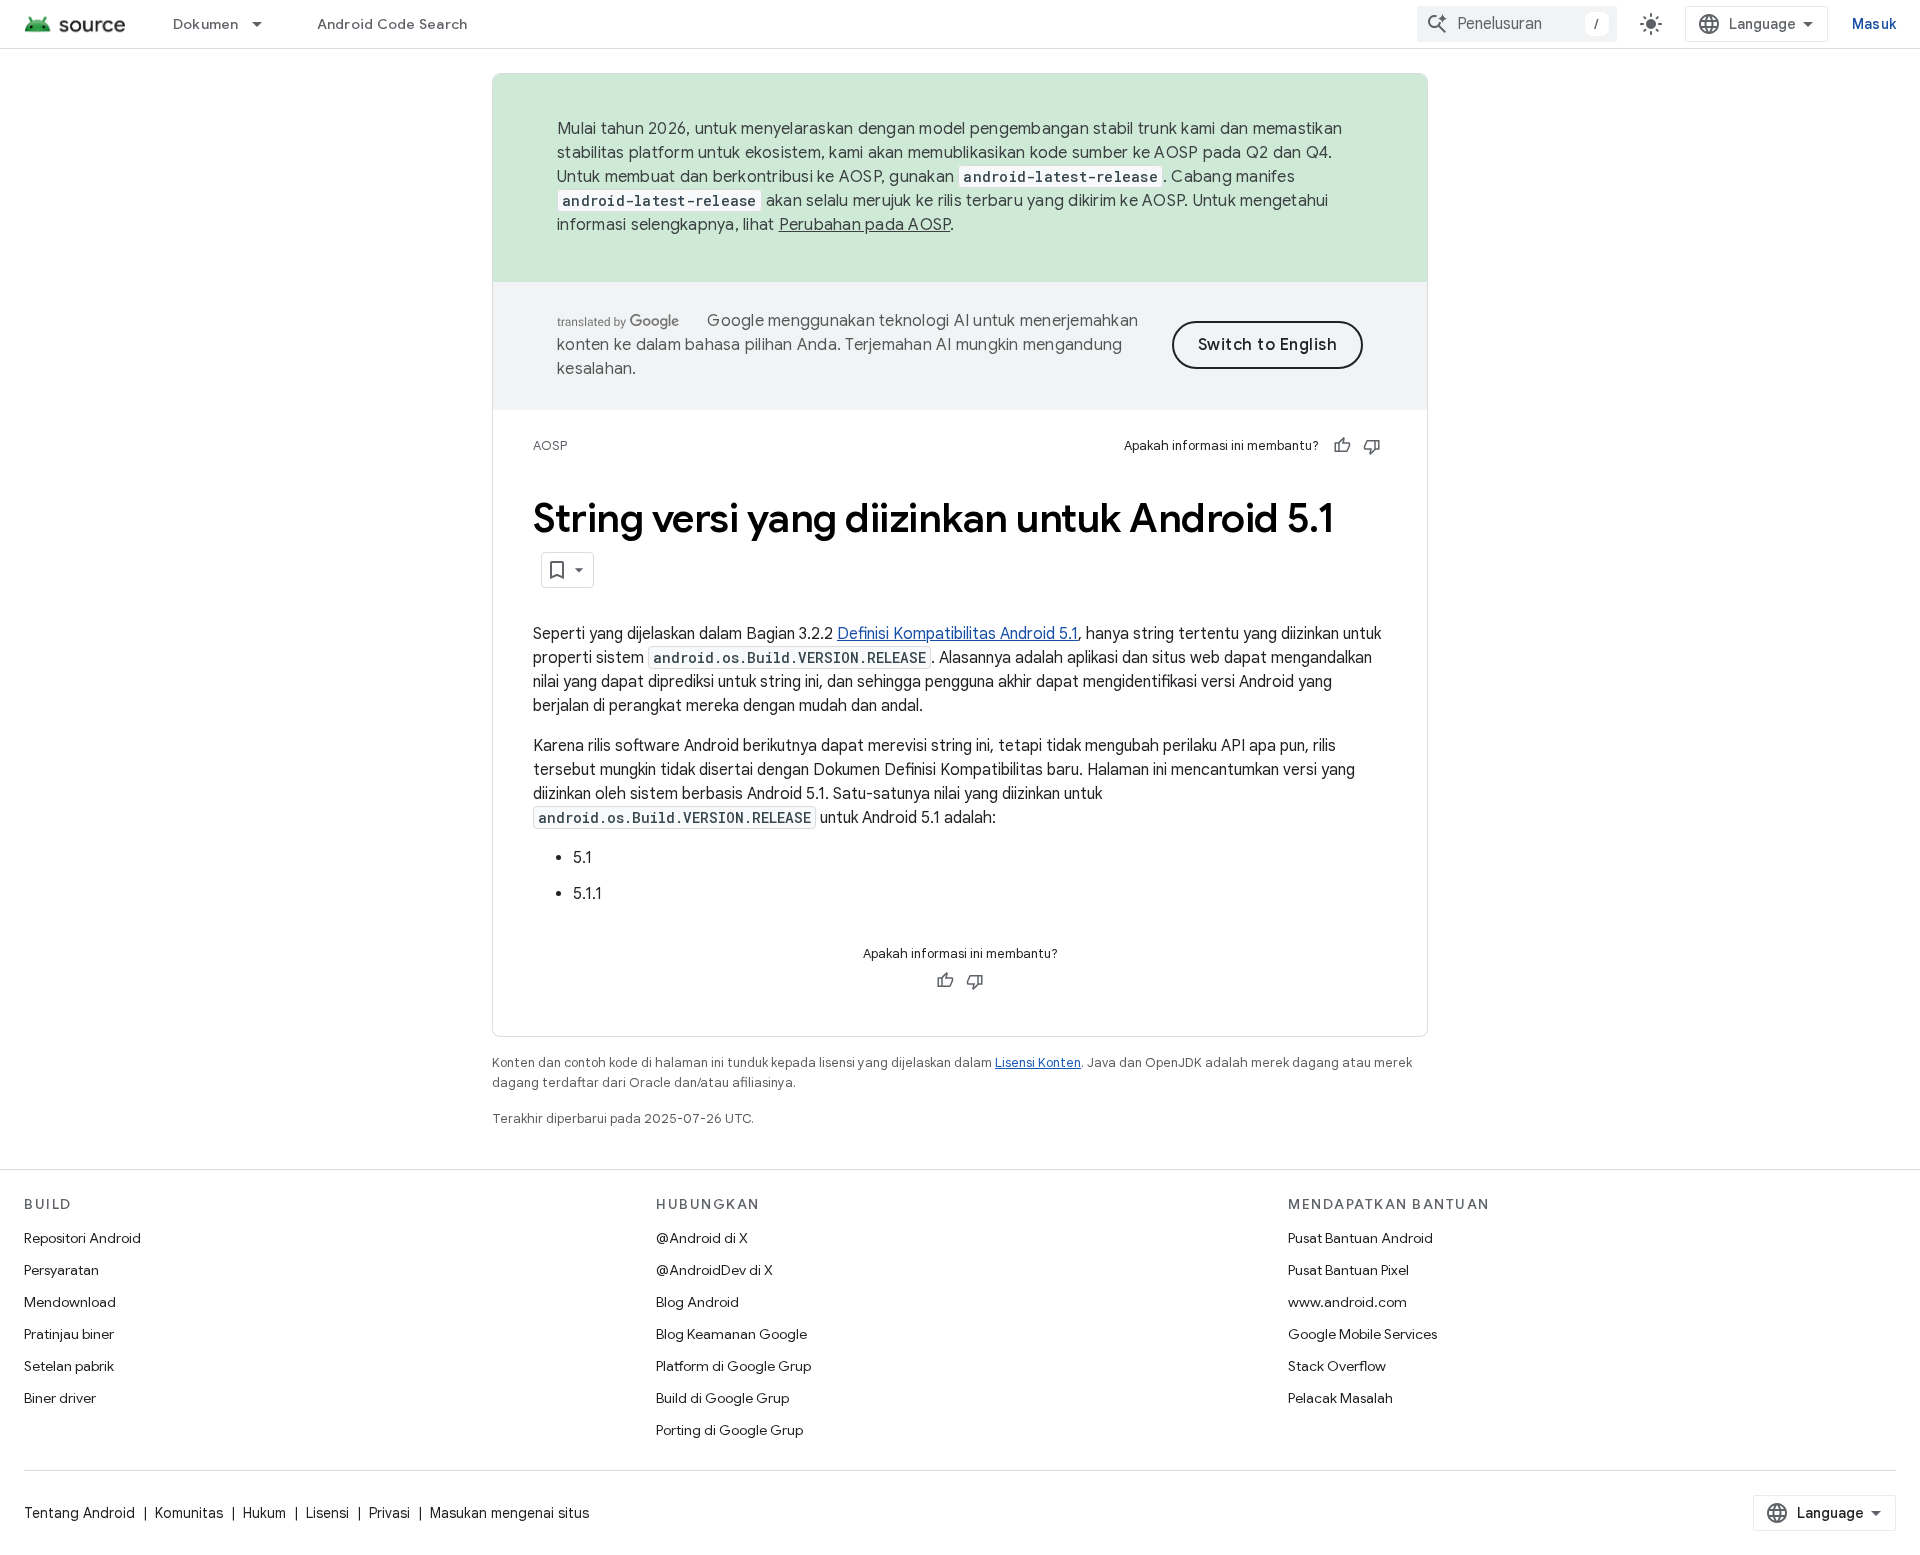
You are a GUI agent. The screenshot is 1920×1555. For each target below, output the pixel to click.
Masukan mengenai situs (509, 1513)
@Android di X (702, 1238)
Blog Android (697, 1302)
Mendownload (70, 1302)
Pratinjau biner (69, 1334)
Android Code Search (392, 24)
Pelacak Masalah (1340, 1398)
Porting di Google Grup (729, 1430)
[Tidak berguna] (1372, 446)
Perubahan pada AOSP (865, 225)
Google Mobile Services (1362, 1334)
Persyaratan (61, 1270)
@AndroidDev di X (714, 1270)
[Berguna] (1342, 446)
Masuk (1874, 24)
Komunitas (189, 1513)
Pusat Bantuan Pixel (1348, 1270)
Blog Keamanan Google (731, 1334)
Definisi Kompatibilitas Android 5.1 (957, 634)
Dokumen (206, 24)
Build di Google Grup (722, 1398)
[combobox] (1517, 24)
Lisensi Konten (1038, 1062)
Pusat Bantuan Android (1360, 1238)
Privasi (389, 1513)
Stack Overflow (1337, 1366)
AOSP (550, 445)
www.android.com (1347, 1302)
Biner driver (60, 1398)
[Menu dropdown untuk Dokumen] (266, 24)
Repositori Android (82, 1238)
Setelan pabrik (69, 1366)
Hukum (264, 1513)
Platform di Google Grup (733, 1366)
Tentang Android (79, 1513)
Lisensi (327, 1513)
